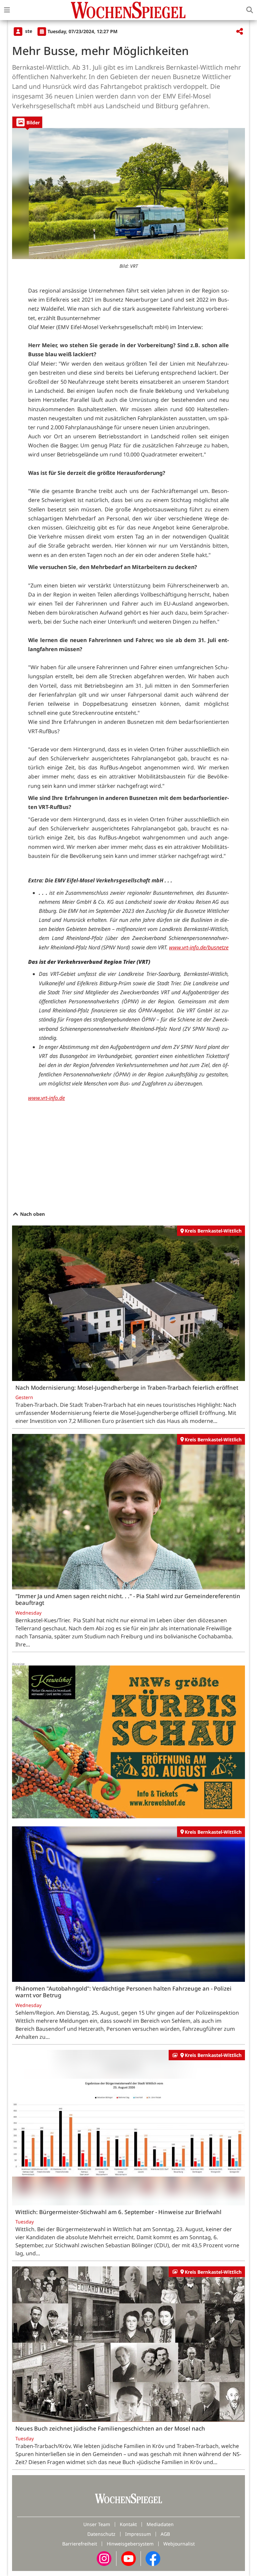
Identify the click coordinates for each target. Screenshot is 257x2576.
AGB (165, 2534)
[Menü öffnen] (7, 10)
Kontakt (128, 2524)
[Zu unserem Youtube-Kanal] (128, 2558)
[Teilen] (240, 32)
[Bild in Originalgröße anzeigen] (128, 194)
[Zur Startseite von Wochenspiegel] (128, 10)
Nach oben (32, 1214)
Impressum (138, 2534)
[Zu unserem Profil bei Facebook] (153, 2558)
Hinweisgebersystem (130, 2544)
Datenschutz (101, 2534)
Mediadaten (160, 2524)
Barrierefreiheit (80, 2544)
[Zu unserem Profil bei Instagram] (104, 2558)
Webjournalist (179, 2544)
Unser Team (97, 2524)
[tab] (27, 122)
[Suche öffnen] (250, 10)
